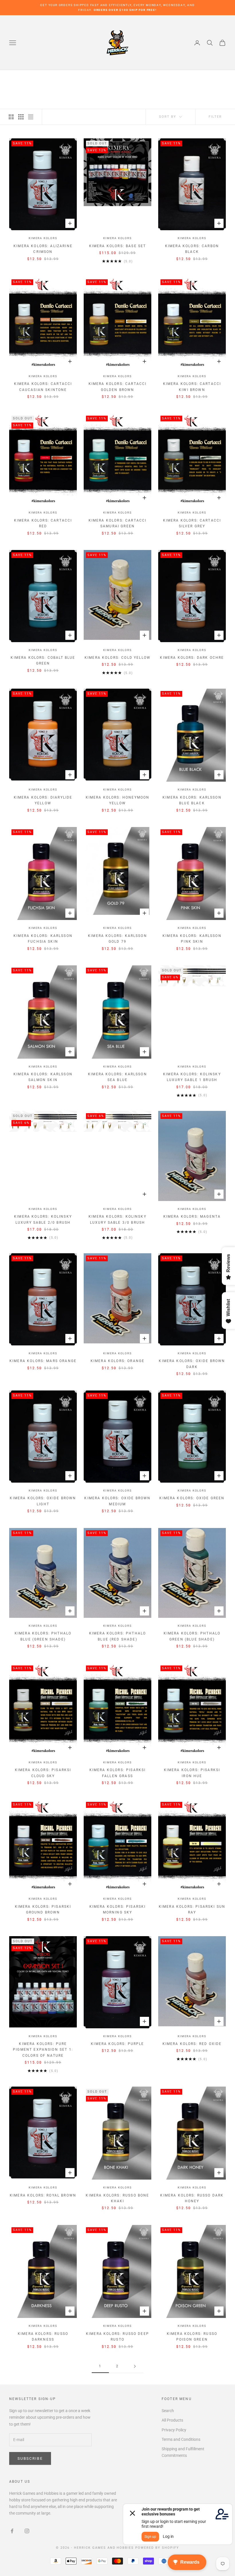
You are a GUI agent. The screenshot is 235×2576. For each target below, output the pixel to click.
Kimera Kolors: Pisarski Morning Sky (118, 1909)
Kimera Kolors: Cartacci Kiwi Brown (192, 387)
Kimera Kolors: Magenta (192, 1217)
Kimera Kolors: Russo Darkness (43, 2337)
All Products (172, 2420)
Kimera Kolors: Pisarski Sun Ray (192, 1909)
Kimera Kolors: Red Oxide (192, 2044)
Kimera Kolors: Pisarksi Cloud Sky (43, 1773)
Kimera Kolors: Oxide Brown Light (43, 1501)
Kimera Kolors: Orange (117, 1361)
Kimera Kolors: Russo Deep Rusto (117, 2337)
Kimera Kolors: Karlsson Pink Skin (192, 939)
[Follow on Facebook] (12, 2531)
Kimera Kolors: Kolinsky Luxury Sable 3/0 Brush (117, 1219)
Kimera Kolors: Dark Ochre (192, 658)
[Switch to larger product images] (11, 117)
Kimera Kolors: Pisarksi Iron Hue (192, 1773)
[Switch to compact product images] (31, 117)
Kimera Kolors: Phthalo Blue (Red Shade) (118, 1636)
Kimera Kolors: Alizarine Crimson (43, 249)
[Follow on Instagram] (27, 2531)
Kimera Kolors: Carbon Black (192, 249)
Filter (215, 117)
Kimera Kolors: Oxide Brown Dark (192, 1364)
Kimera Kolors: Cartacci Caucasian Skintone (43, 387)
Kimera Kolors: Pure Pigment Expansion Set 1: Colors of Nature (43, 2050)
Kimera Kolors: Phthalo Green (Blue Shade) (192, 1636)
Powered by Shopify (157, 2548)
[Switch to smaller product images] (21, 117)
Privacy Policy (174, 2430)
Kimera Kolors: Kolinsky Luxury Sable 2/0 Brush (43, 1219)
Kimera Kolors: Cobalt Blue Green (43, 661)
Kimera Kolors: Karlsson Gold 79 (117, 939)
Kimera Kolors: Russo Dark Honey (192, 2198)
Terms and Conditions (181, 2439)
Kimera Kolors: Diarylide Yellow (43, 800)
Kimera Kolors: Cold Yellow (117, 658)
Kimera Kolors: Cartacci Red (43, 523)
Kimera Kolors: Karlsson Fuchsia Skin (43, 939)
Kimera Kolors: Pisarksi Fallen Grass (118, 1773)
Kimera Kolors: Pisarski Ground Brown (43, 1909)
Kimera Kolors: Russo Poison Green (192, 2337)
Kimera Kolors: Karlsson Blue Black (192, 800)
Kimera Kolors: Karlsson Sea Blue (117, 1077)
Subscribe (30, 2458)
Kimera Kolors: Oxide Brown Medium (117, 1501)
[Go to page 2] (135, 2366)
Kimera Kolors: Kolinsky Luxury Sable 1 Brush (192, 1077)
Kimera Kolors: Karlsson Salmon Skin (43, 1077)
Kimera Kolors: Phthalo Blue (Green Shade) (43, 1636)
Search (168, 2411)
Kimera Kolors (43, 238)
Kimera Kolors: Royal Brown (43, 2195)
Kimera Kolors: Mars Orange (43, 1361)
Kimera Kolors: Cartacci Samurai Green (118, 523)
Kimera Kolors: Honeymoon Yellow (118, 800)
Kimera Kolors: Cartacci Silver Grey (192, 523)
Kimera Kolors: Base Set (118, 246)
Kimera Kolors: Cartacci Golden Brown (118, 387)
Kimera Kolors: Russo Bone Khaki (117, 2198)
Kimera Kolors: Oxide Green (192, 1498)
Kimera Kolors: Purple (117, 2044)
